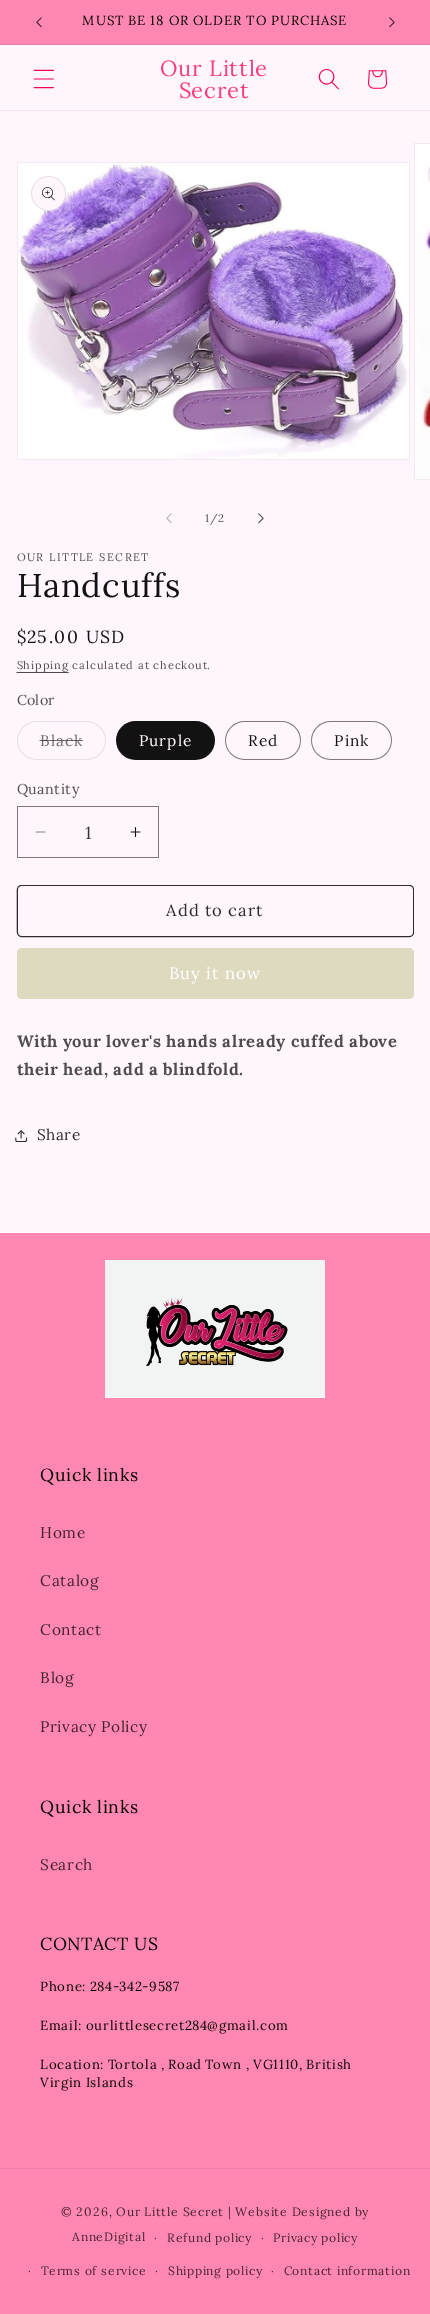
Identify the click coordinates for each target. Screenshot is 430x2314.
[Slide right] (261, 518)
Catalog (70, 1580)
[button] (44, 79)
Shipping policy (215, 2270)
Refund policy (209, 2237)
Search (66, 1864)
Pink (351, 740)
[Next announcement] (392, 22)
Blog (57, 1677)
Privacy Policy (93, 1726)
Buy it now (215, 973)
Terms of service (93, 2270)
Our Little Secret (170, 2211)
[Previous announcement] (39, 22)
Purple (165, 740)
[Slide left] (169, 518)
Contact (71, 1629)
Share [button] (59, 1134)
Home (63, 1532)
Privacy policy (315, 2237)
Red (263, 740)
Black (73, 745)
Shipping (43, 665)
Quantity (49, 789)
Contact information (347, 2270)
